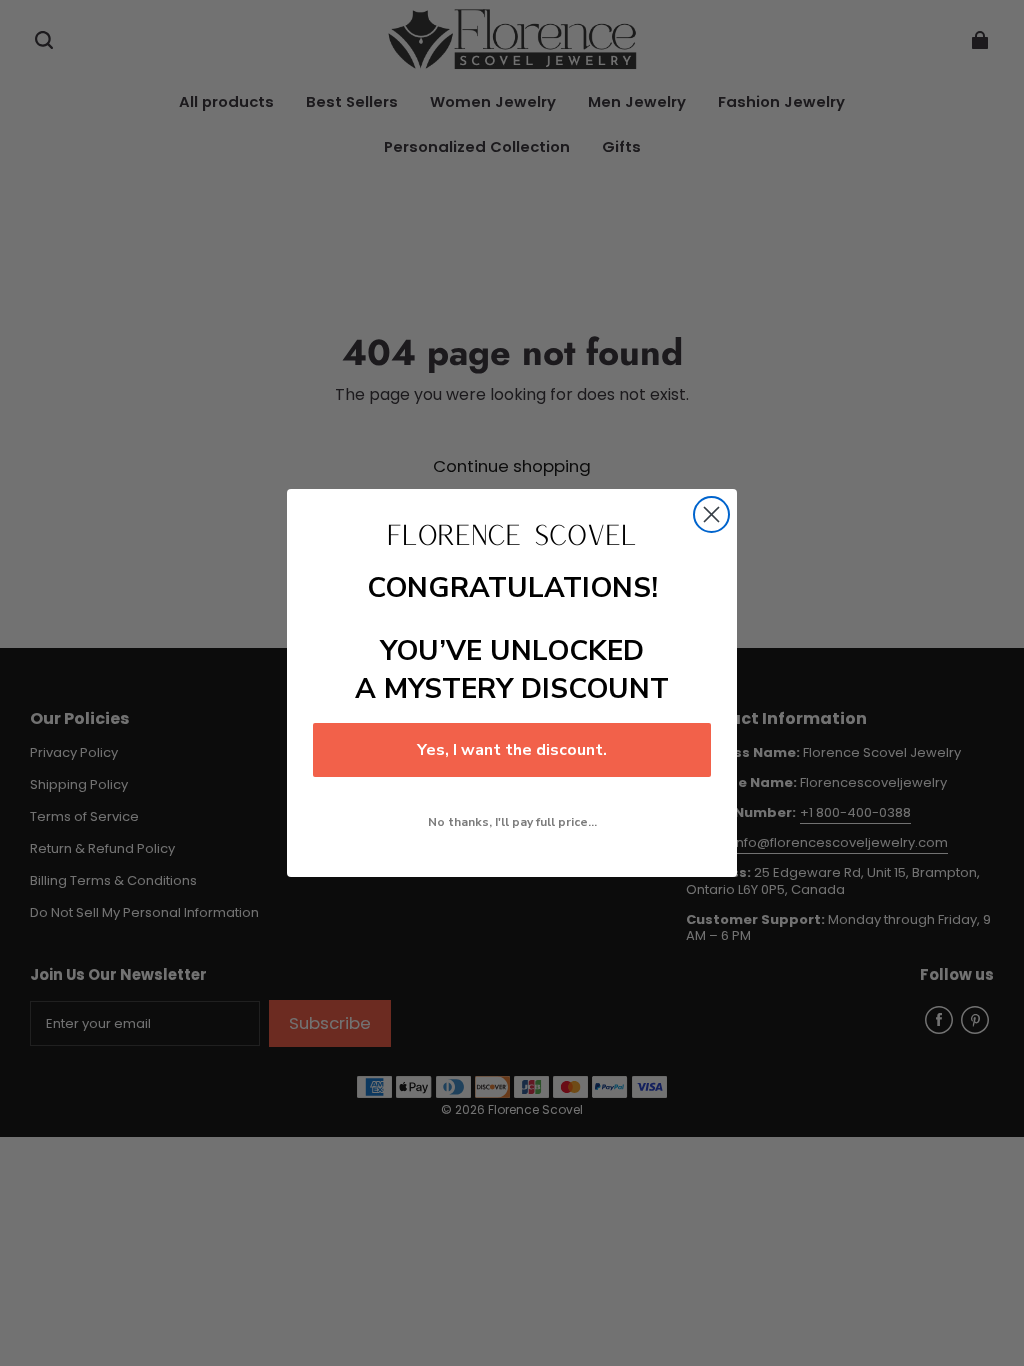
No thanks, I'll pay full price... (512, 822)
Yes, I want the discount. (512, 750)
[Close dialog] (711, 514)
